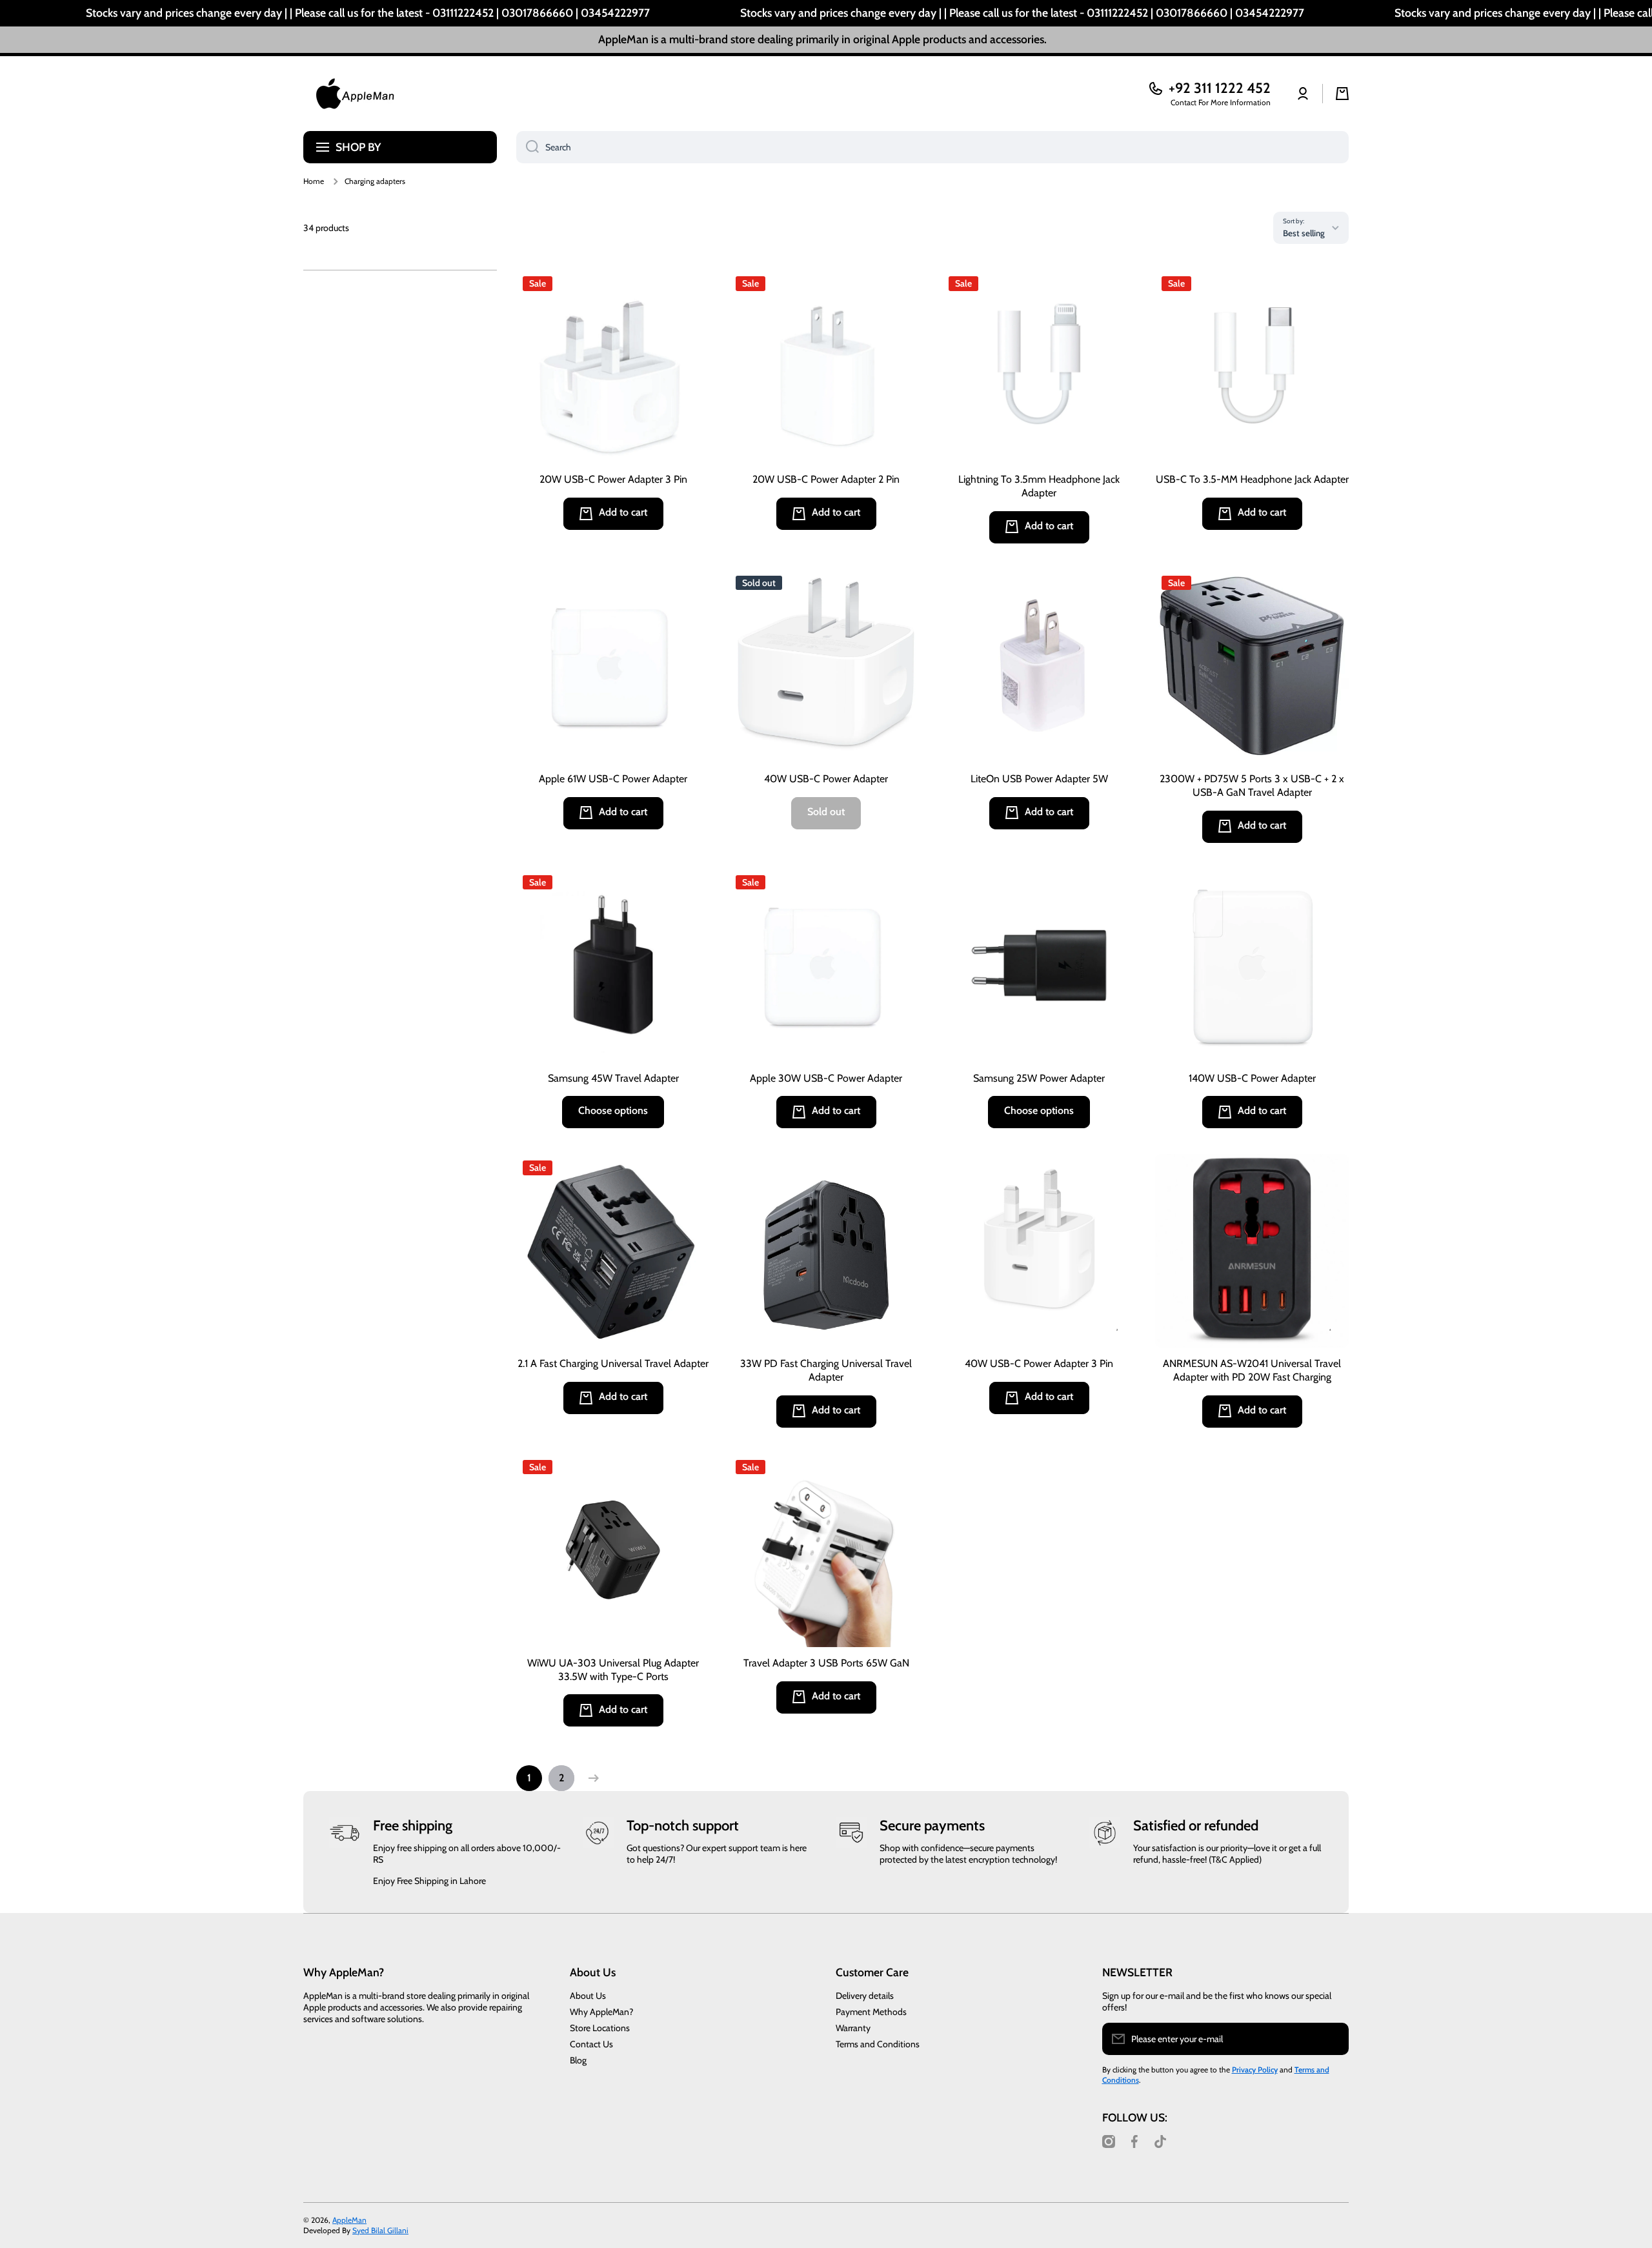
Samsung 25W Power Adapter (1039, 1078)
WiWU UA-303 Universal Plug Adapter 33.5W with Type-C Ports (613, 1670)
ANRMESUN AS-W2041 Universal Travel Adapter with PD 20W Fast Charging (1252, 1370)
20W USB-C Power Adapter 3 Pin (613, 479)
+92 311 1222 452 (1220, 88)
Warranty (853, 2028)
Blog (578, 2060)
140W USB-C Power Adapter (1252, 1078)
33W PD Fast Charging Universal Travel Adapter (826, 1370)
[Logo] (355, 94)
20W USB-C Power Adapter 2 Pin (826, 479)
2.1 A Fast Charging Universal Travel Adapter (613, 1363)
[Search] (528, 147)
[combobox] (932, 147)
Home (314, 181)
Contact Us (591, 2044)
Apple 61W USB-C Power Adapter (613, 779)
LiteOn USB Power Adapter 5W (1039, 779)
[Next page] (590, 1778)
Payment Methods (871, 2012)
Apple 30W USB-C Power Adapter (826, 1078)
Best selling (1304, 233)
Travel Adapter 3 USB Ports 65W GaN (826, 1663)
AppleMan (349, 2220)
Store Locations (600, 2028)
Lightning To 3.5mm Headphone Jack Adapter (1039, 486)
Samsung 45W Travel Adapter (613, 1078)
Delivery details (865, 1996)
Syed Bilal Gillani (380, 2230)
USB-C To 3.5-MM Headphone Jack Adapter (1252, 479)
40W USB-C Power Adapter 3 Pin (1039, 1363)
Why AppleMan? (601, 2012)
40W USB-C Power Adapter (826, 779)
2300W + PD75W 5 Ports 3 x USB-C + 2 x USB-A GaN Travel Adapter (1252, 785)
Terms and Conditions (878, 2044)
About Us (588, 1996)
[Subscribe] (1333, 2039)
